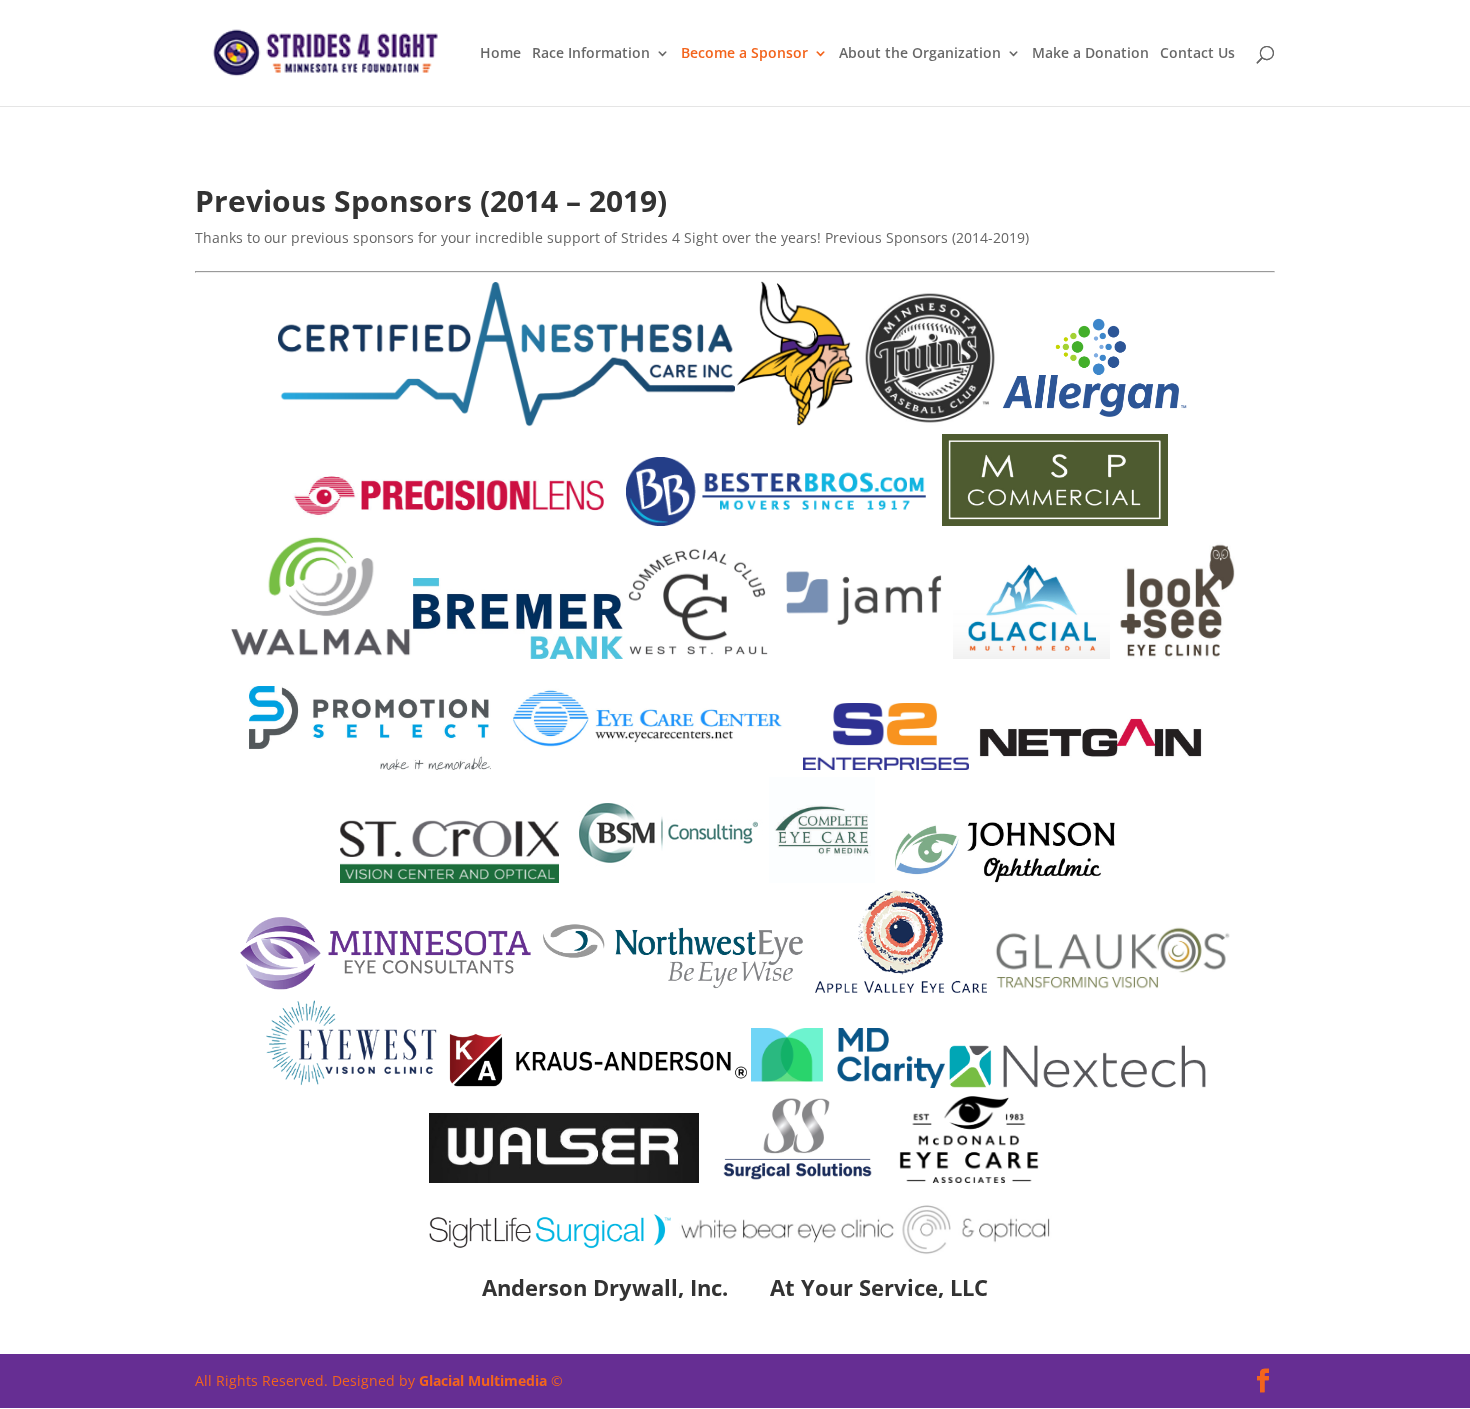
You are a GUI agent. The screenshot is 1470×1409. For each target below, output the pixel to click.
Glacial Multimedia (483, 1380)
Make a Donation (1090, 54)
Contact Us (1197, 54)
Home (500, 54)
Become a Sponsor (744, 54)
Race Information (591, 54)
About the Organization (920, 54)
